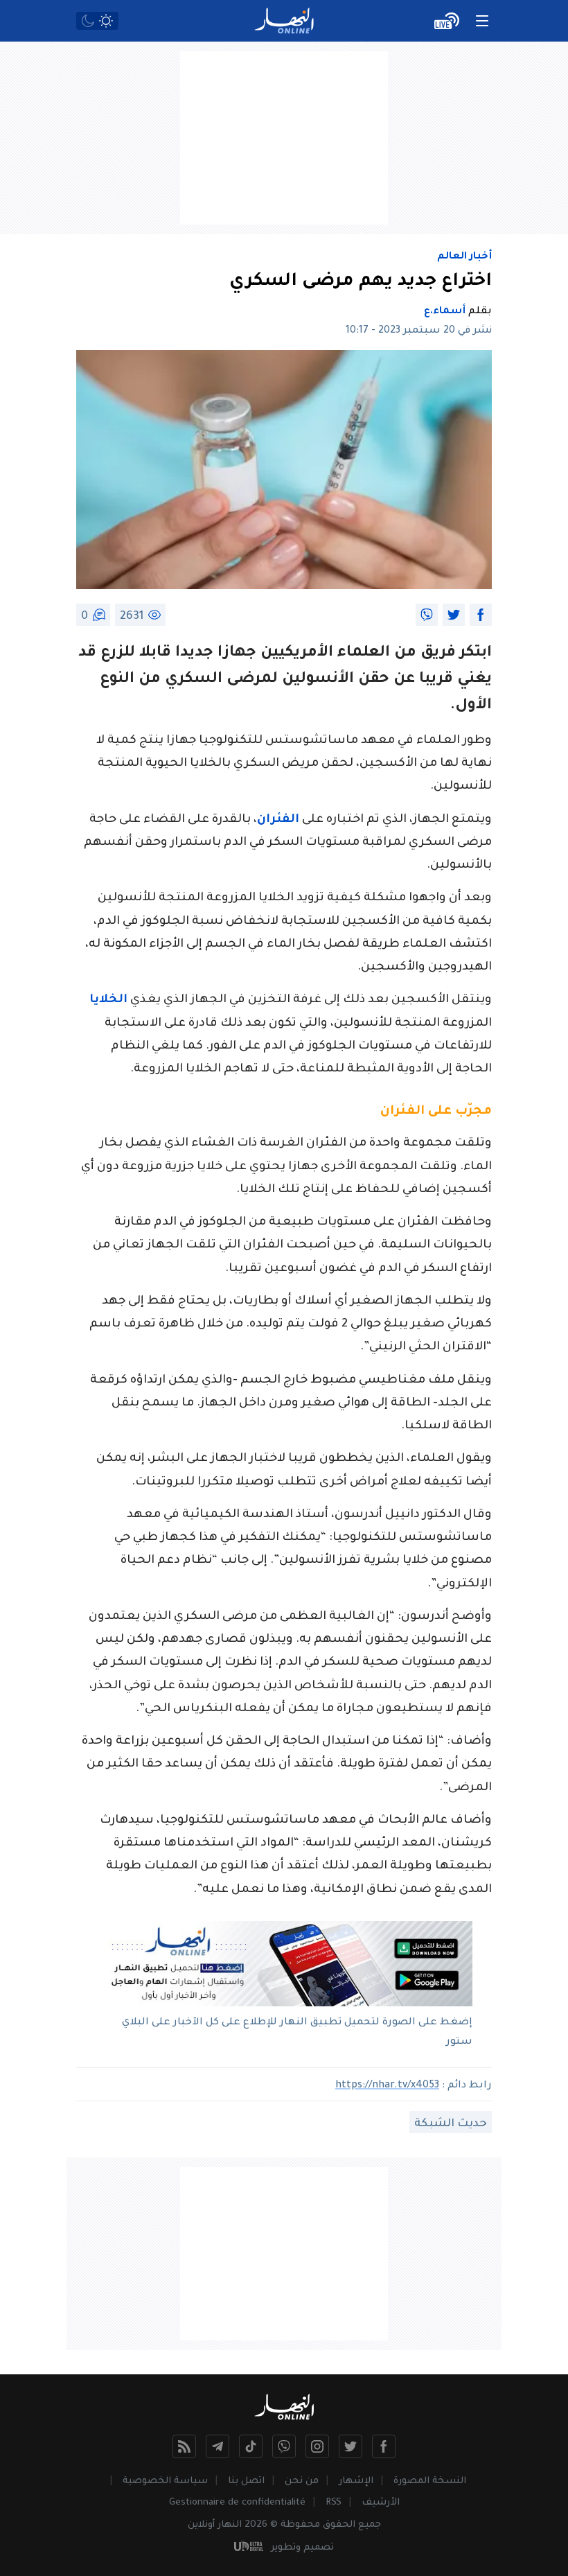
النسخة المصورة (430, 2481)
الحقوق (339, 2525)
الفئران (278, 820)
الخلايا (108, 1000)
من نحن (302, 2481)
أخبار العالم (464, 257)
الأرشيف (381, 2503)
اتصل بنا (246, 2481)
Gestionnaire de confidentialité (237, 2503)
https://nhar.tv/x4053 (387, 2086)
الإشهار (356, 2481)
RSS (334, 2503)
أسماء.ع (445, 312)
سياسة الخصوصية (165, 2481)
